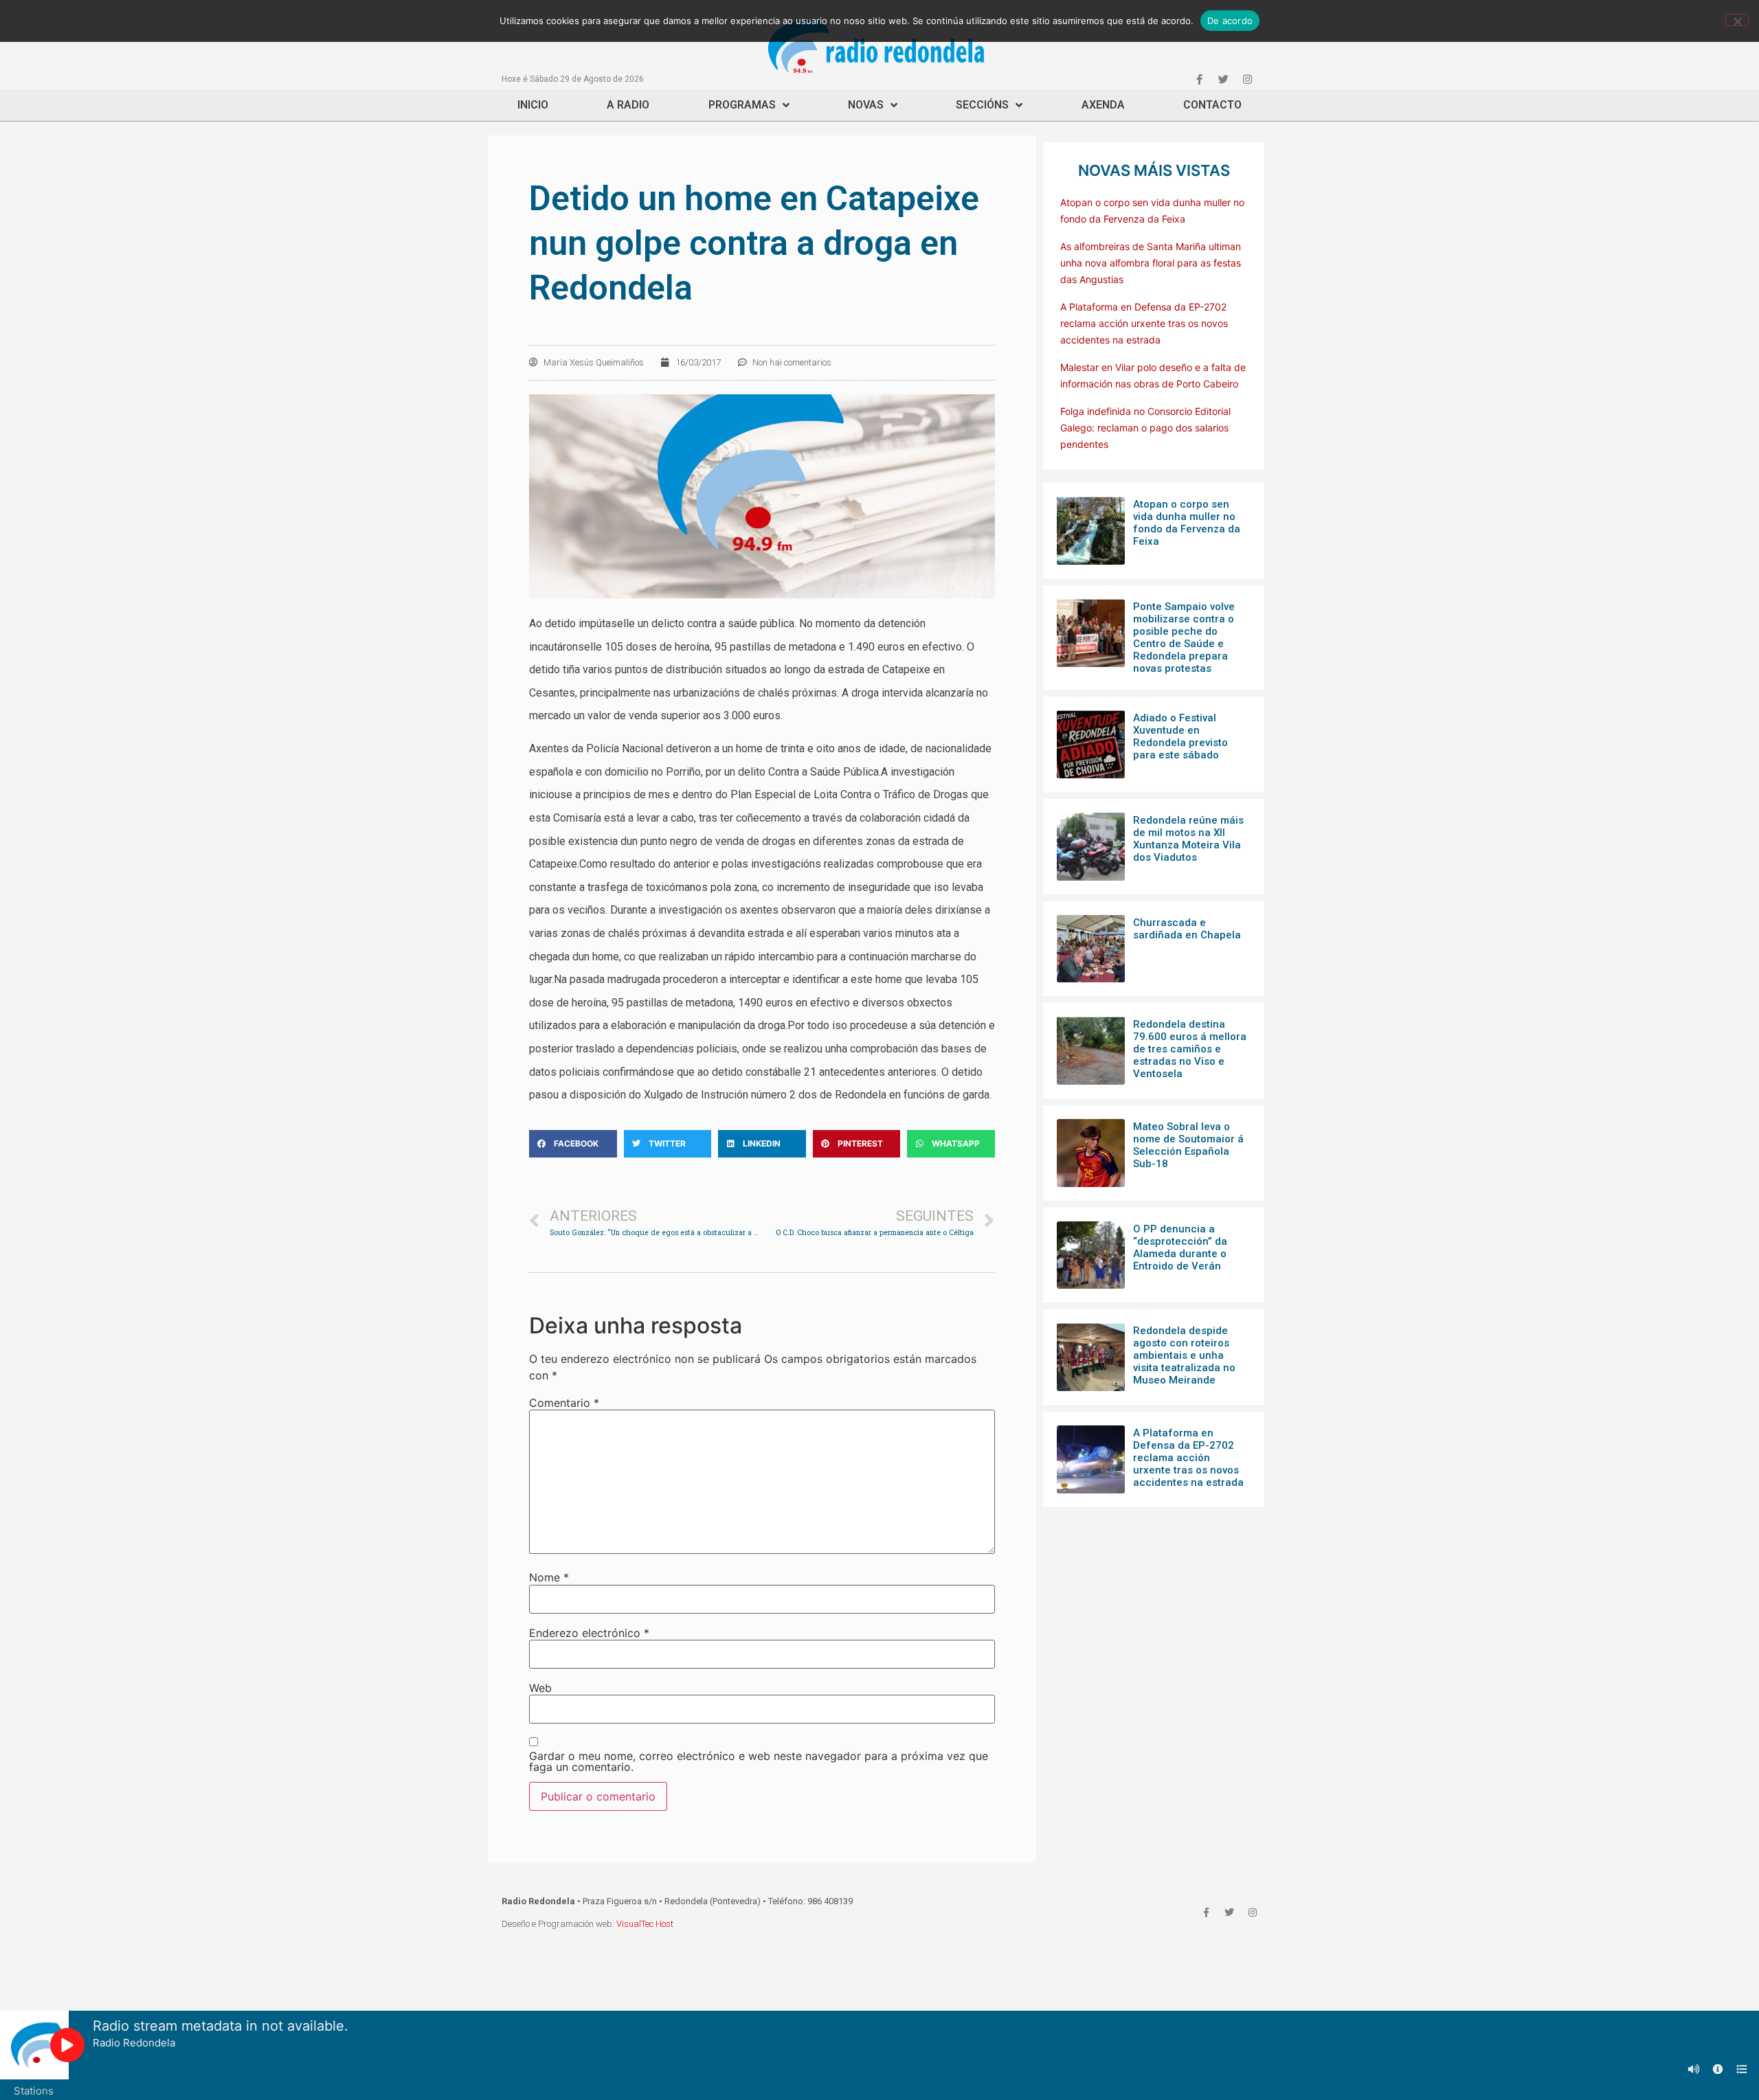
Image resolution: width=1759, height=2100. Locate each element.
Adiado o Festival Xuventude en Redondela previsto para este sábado (1180, 736)
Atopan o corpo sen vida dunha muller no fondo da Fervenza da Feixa (1187, 523)
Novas (866, 105)
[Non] (1737, 20)
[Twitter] (1223, 79)
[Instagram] (1247, 79)
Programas (742, 105)
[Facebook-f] (1199, 79)
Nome (549, 1577)
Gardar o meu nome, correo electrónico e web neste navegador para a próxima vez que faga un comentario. (759, 1761)
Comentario (564, 1403)
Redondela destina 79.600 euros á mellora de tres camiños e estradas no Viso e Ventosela (1190, 1049)
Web (540, 1688)
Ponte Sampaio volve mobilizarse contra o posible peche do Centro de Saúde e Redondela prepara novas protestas (1184, 637)
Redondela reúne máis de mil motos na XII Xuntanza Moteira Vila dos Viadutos (1188, 839)
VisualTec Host (645, 1924)
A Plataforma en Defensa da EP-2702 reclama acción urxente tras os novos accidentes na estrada (1144, 323)
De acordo (1230, 21)
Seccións (982, 105)
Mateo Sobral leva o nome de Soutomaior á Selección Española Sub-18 (1188, 1145)
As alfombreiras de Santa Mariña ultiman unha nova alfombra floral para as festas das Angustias (1151, 263)
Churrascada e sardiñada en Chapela (1187, 929)
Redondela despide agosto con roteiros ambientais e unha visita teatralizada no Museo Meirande (1184, 1355)
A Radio (628, 105)
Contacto (1212, 105)
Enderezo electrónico (589, 1633)
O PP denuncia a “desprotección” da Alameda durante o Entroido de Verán (1180, 1247)
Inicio (533, 105)
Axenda (1103, 105)
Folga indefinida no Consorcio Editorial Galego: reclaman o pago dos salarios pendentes (1145, 428)
